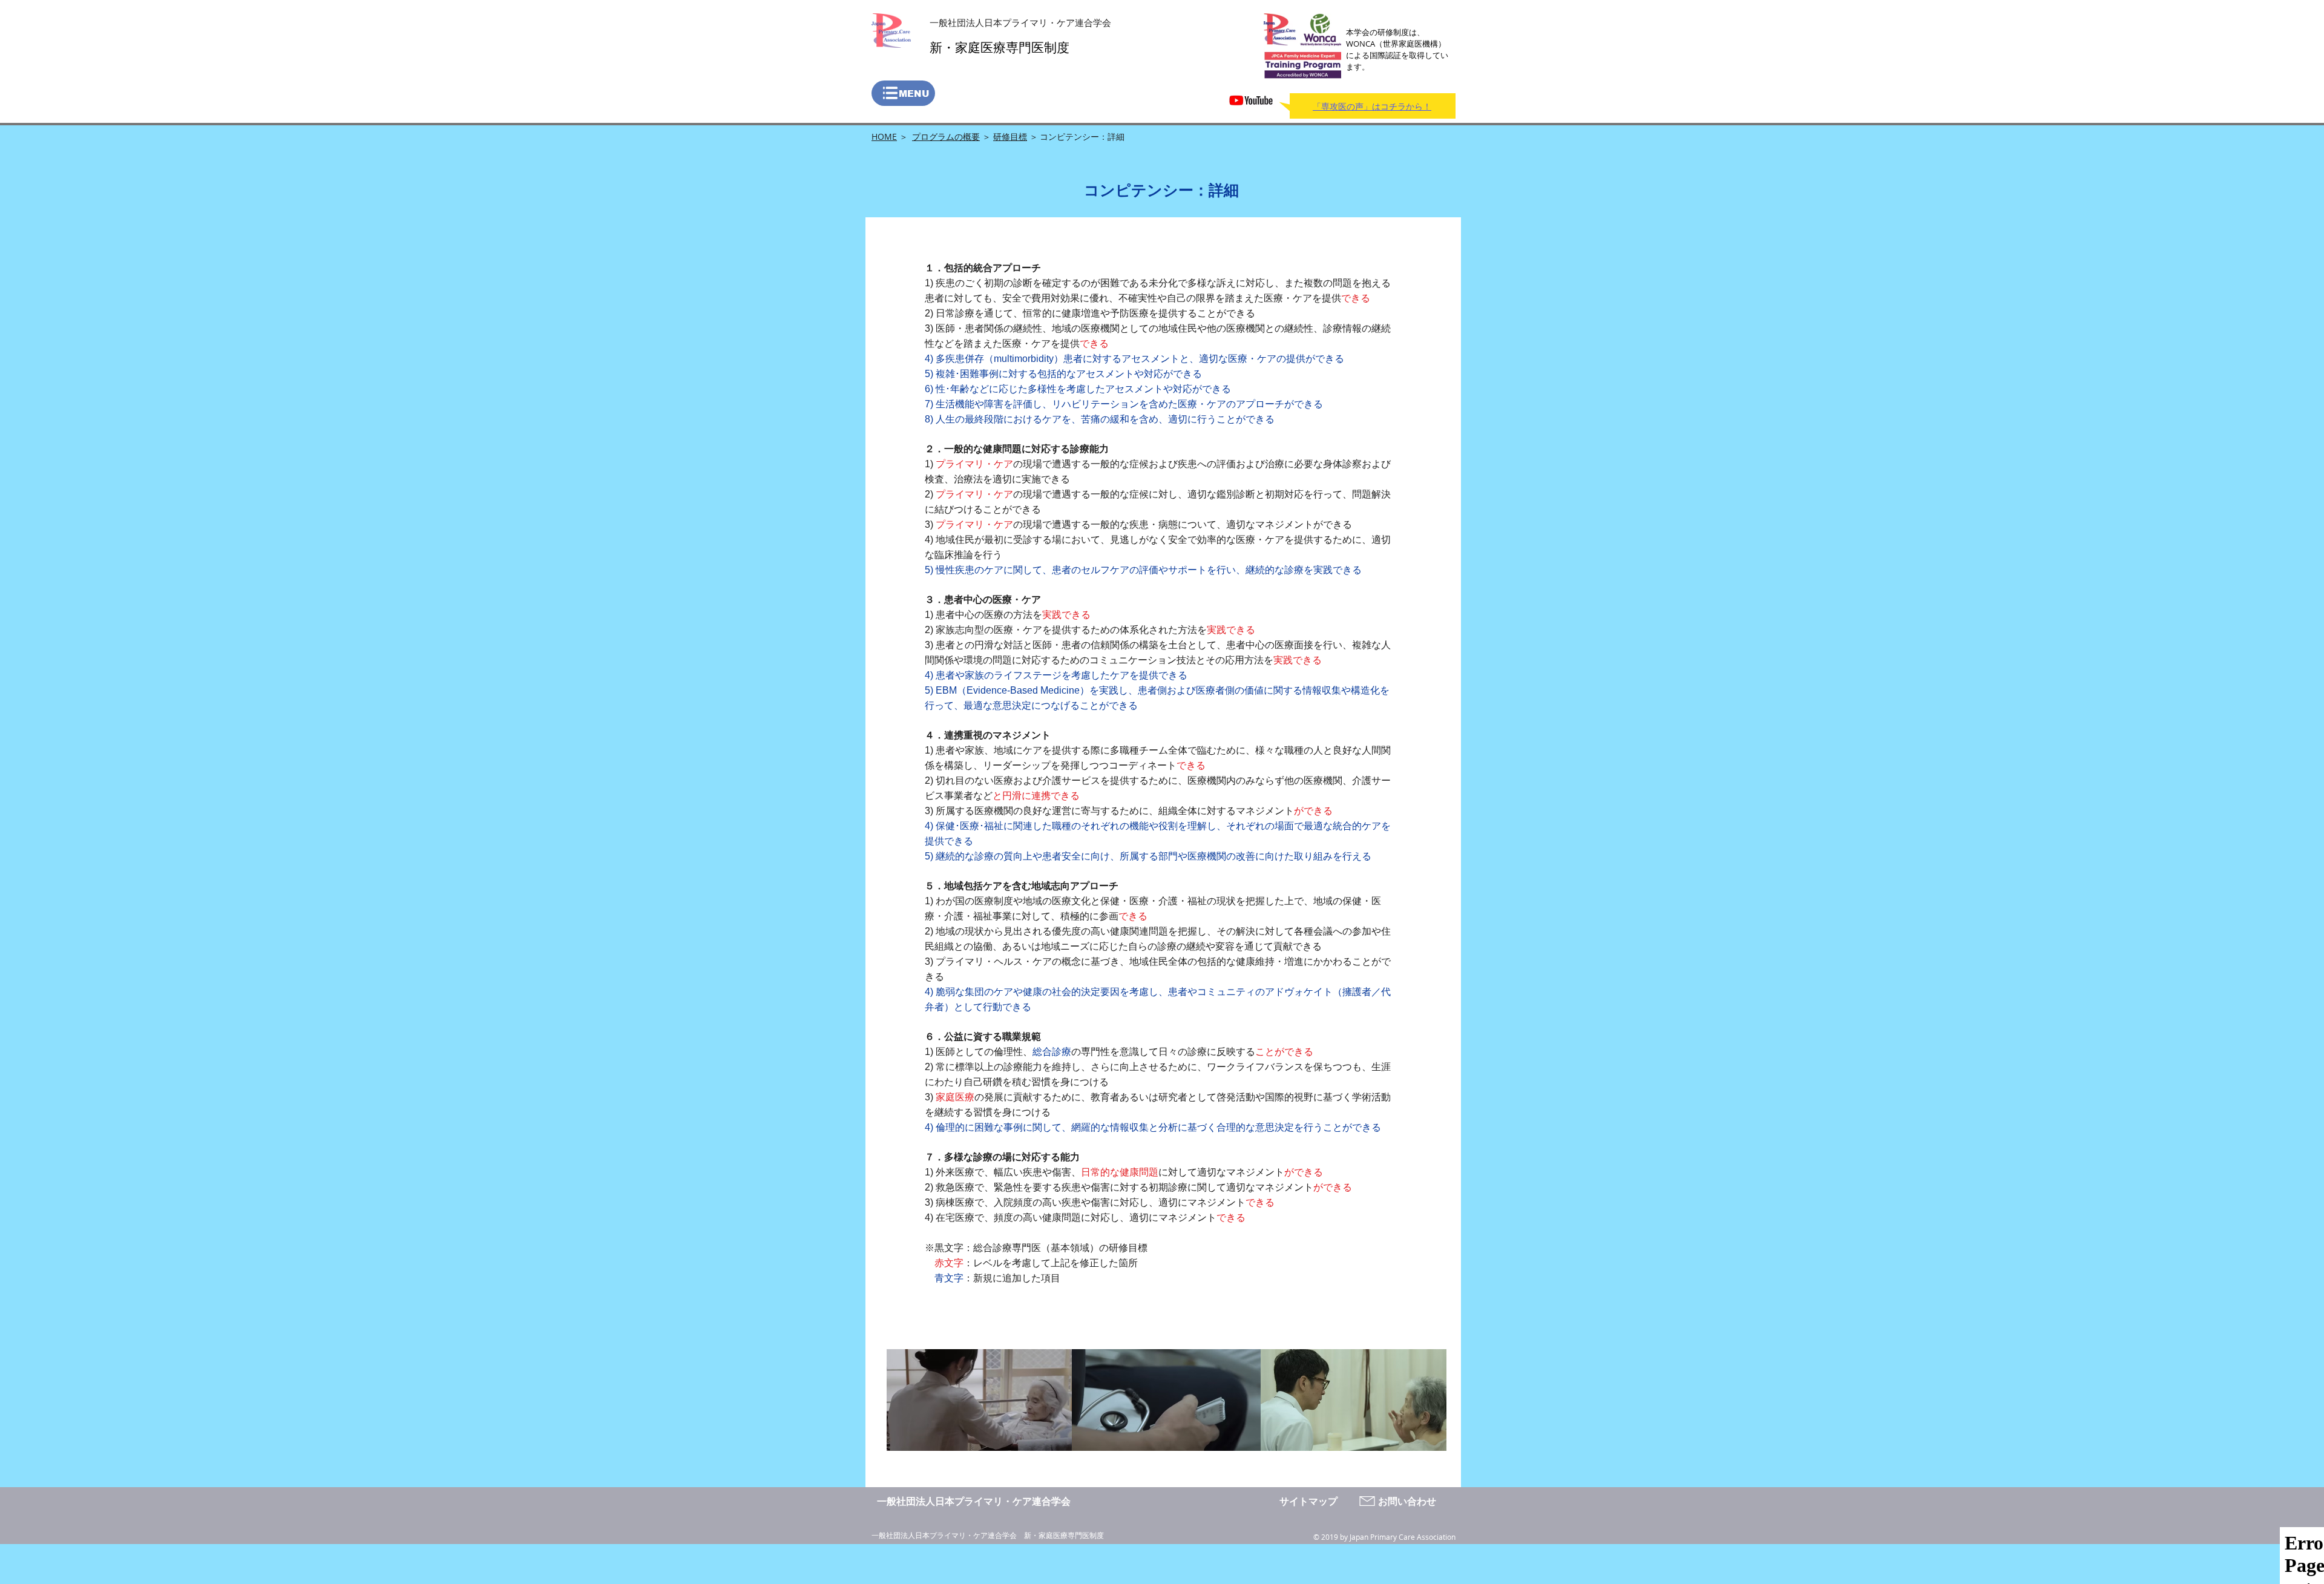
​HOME (884, 136)
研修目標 (1010, 136)
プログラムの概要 (946, 136)
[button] (903, 93)
